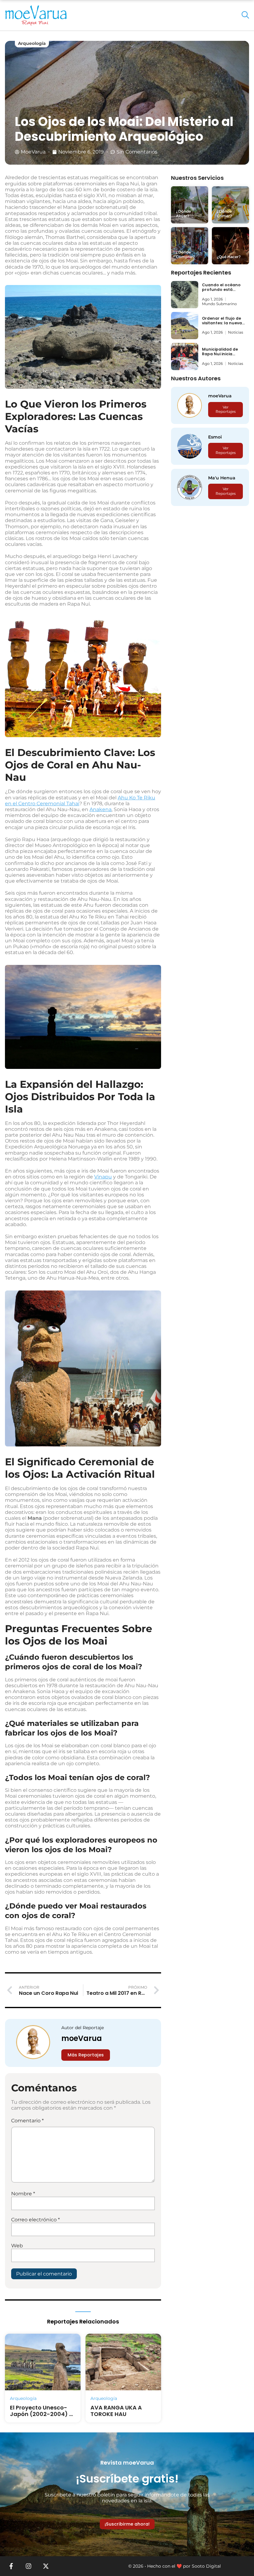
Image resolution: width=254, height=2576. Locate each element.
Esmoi (215, 437)
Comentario (27, 2121)
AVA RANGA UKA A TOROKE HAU (116, 2411)
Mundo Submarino (219, 304)
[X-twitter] (46, 2566)
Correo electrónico (35, 2220)
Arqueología (32, 43)
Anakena (101, 809)
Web (17, 2246)
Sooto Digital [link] (206, 2566)
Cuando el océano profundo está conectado (221, 290)
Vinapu (103, 1177)
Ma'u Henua (222, 478)
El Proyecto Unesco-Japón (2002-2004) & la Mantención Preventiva (42, 2418)
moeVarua (82, 2038)
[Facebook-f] (11, 2566)
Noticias (236, 332)
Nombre (23, 2194)
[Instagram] (28, 2566)
